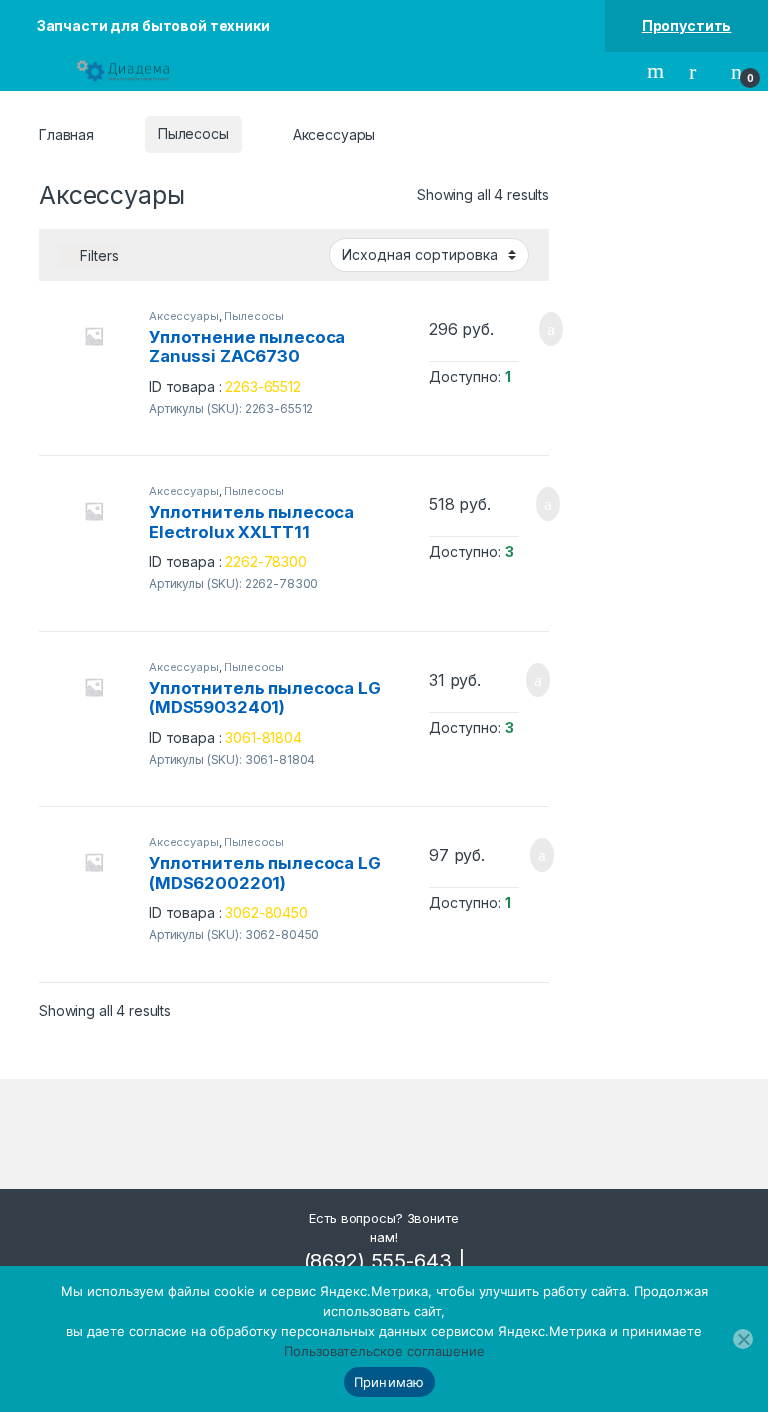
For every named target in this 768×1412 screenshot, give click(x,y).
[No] (743, 1339)
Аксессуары (184, 316)
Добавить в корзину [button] (528, 329)
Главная (66, 133)
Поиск (658, 71)
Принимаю (389, 1382)
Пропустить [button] (687, 25)
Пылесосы (193, 133)
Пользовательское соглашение (384, 1351)
